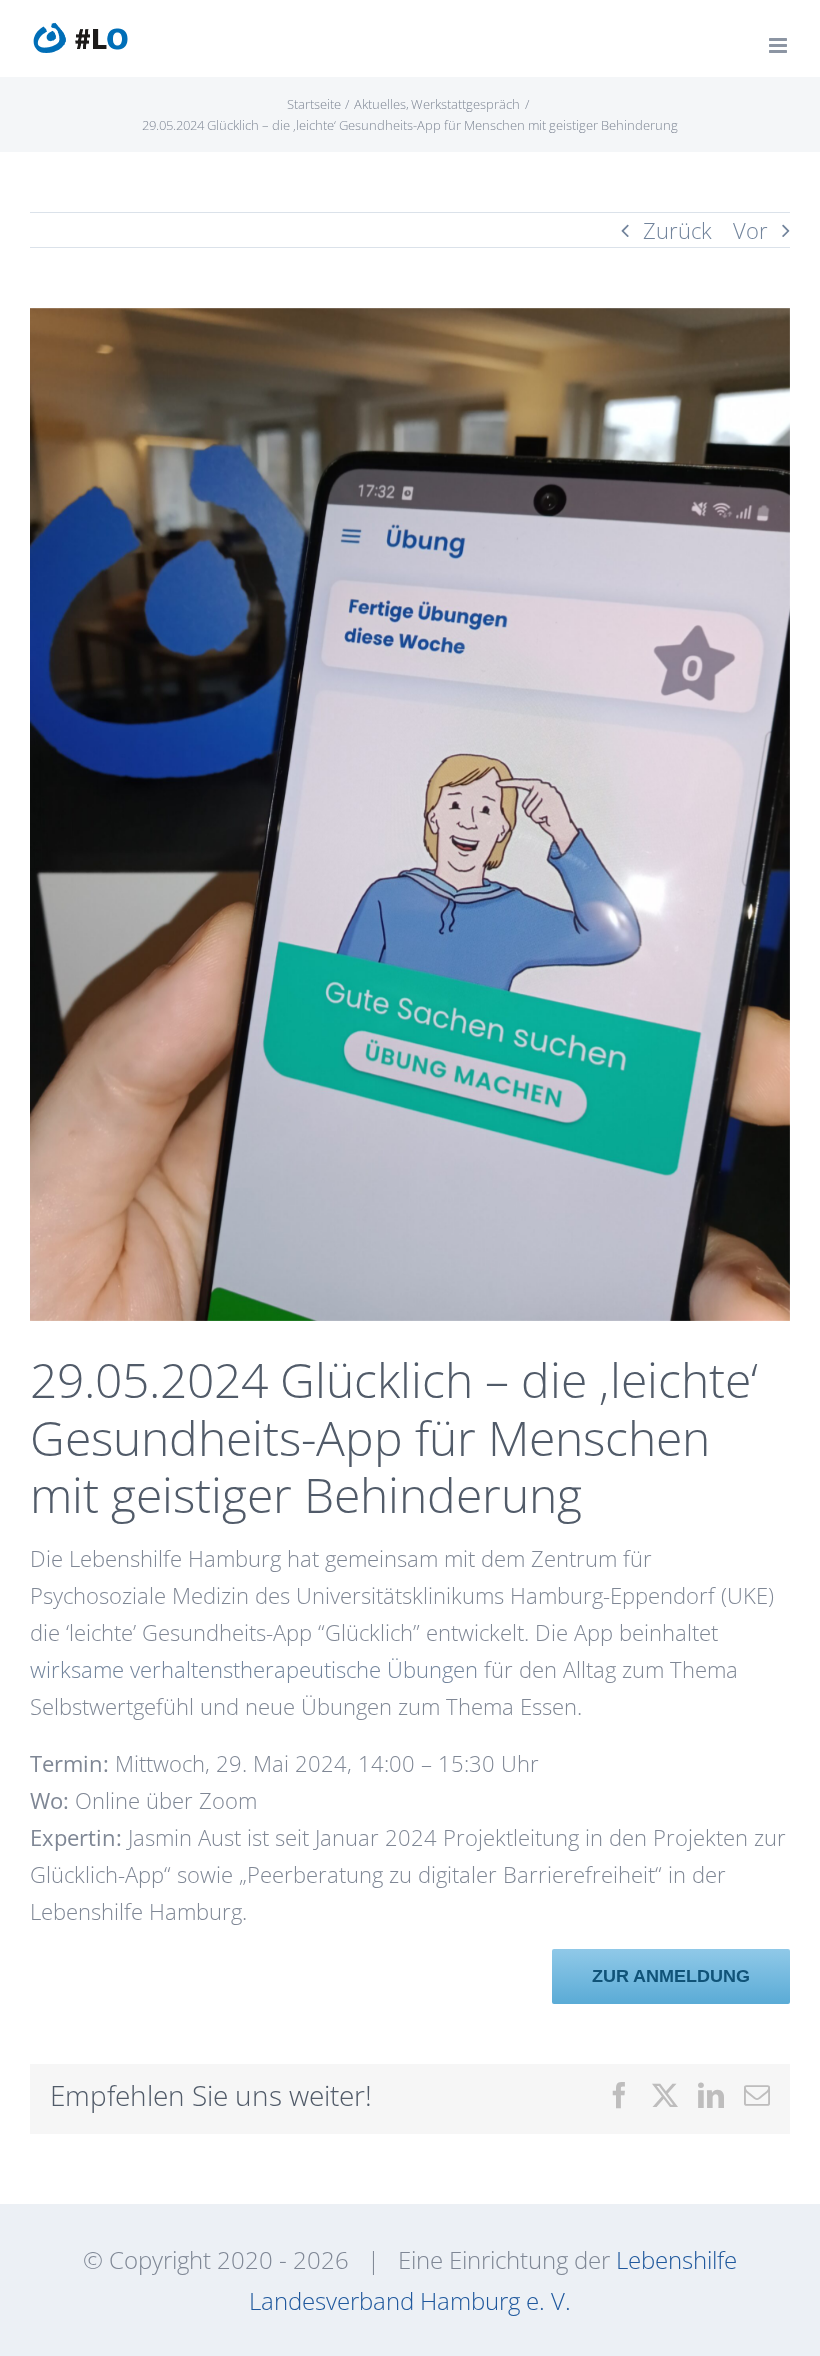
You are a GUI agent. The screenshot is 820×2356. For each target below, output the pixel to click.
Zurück (677, 230)
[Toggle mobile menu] (779, 45)
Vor (750, 230)
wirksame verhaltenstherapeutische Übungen (254, 1669)
